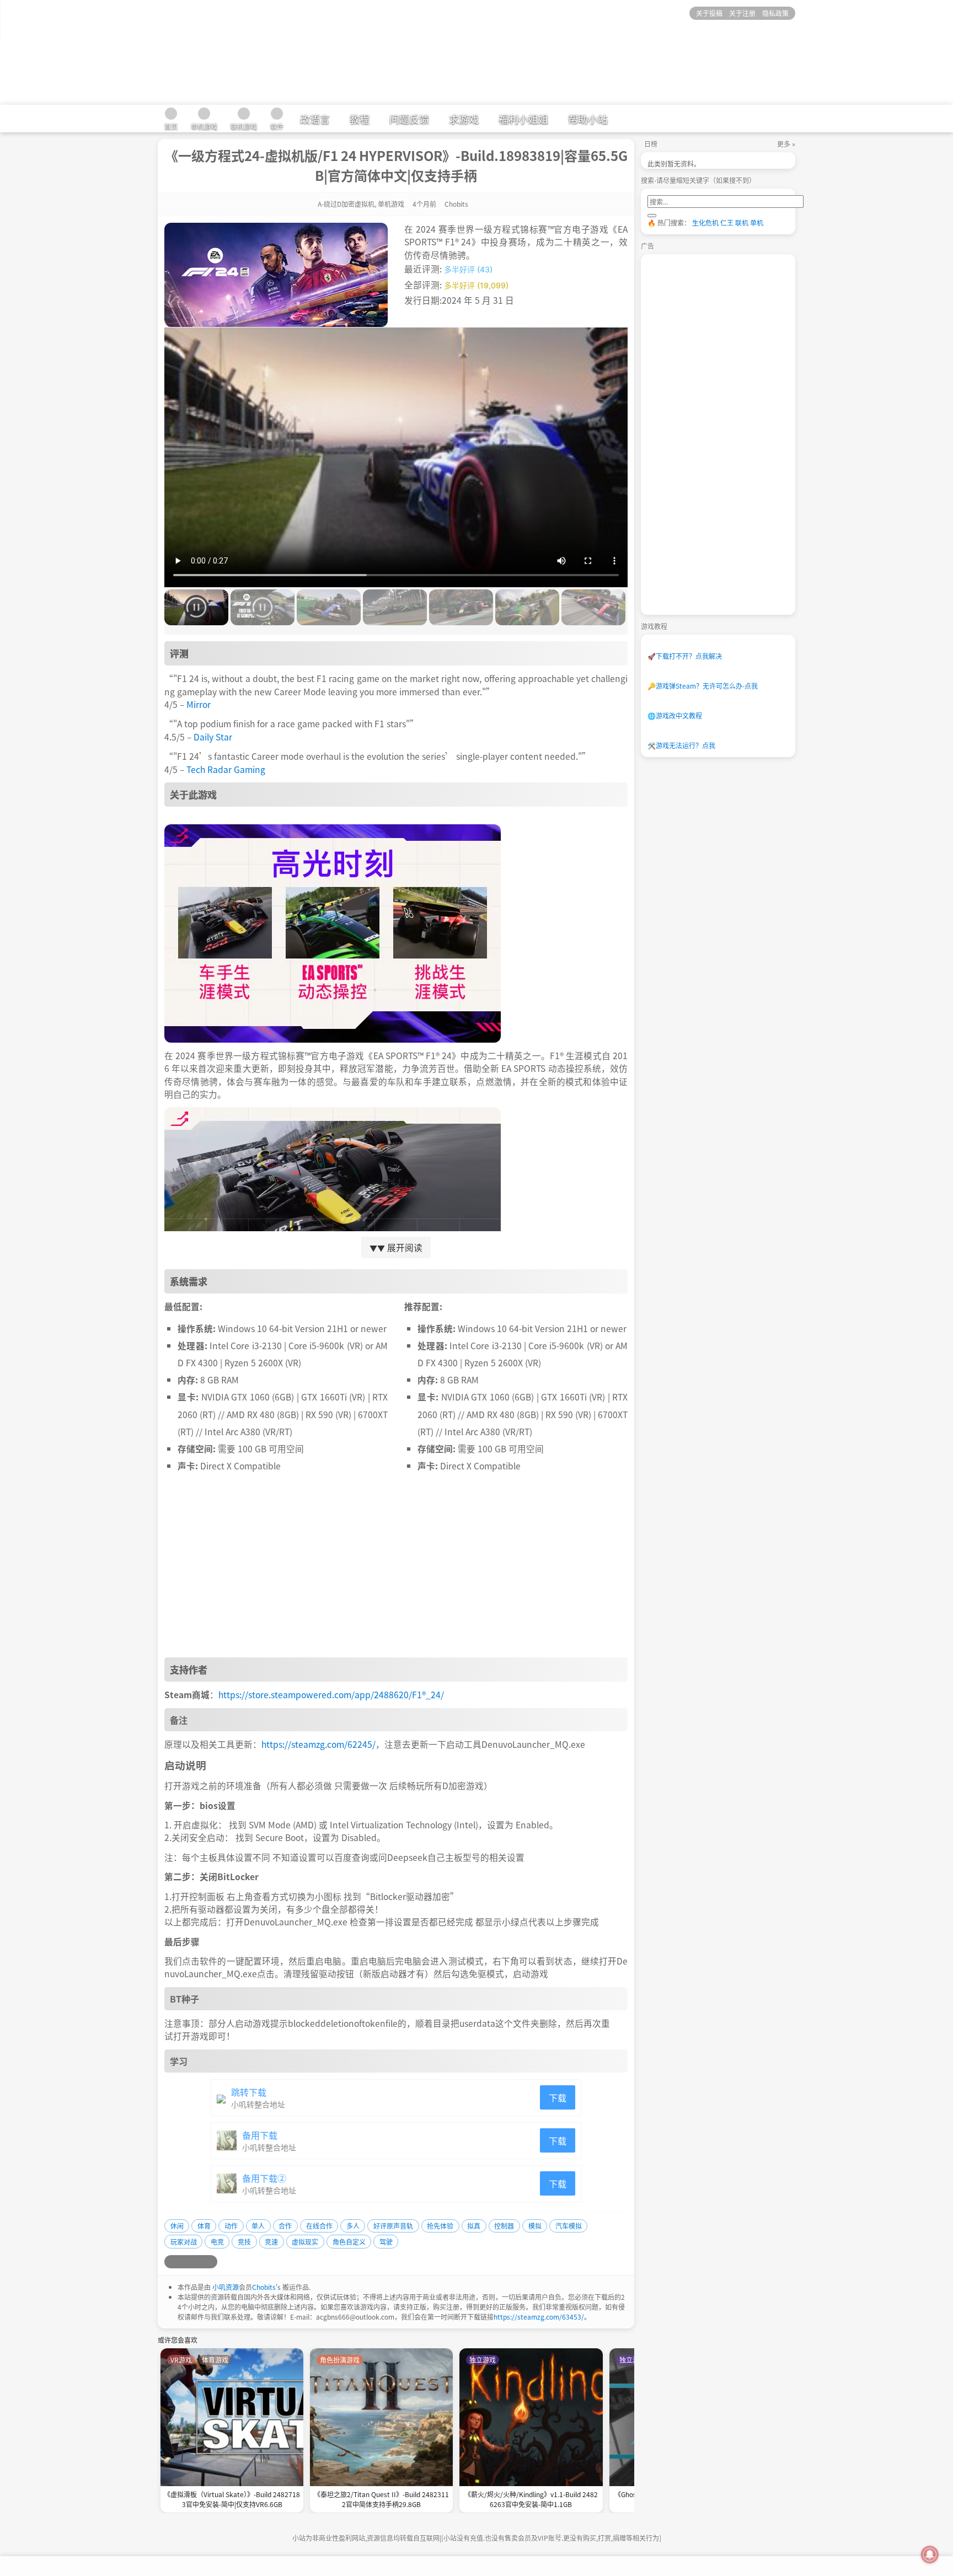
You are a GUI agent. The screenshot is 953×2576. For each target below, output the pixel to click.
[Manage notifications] (930, 2554)
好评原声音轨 (393, 2226)
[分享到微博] (171, 2262)
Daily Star (213, 737)
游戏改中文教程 (675, 715)
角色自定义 (349, 2242)
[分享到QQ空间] (184, 2262)
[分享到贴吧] (211, 2262)
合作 (285, 2226)
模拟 (535, 2226)
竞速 (271, 2242)
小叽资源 (226, 2287)
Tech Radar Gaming (226, 769)
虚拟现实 (305, 2242)
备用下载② (264, 2178)
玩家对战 (184, 2242)
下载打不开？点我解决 (685, 656)
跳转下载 (249, 2092)
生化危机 (705, 222)
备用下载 (260, 2135)
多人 (353, 2226)
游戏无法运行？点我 (681, 745)
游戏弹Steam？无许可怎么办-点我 (703, 686)
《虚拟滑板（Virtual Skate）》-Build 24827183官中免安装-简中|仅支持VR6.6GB (232, 2499)
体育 (204, 2226)
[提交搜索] (652, 216)
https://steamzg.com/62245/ (318, 1744)
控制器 (504, 2226)
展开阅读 (396, 1247)
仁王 (727, 222)
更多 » (786, 144)
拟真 (474, 2226)
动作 (231, 2226)
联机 (742, 222)
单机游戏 (391, 204)
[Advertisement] (396, 1569)
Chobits (264, 2287)
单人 (258, 2226)
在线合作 (319, 2226)
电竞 (217, 2242)
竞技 (244, 2242)
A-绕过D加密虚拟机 (346, 204)
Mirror (199, 704)
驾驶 (386, 2242)
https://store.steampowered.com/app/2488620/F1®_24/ (331, 1694)
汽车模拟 (569, 2226)
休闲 (177, 2226)
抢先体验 (440, 2226)
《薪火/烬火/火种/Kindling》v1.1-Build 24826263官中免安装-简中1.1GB (531, 2499)
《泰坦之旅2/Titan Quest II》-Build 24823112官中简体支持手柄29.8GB (381, 2499)
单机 (757, 222)
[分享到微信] (197, 2262)
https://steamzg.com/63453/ (539, 2317)
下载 (558, 2097)
